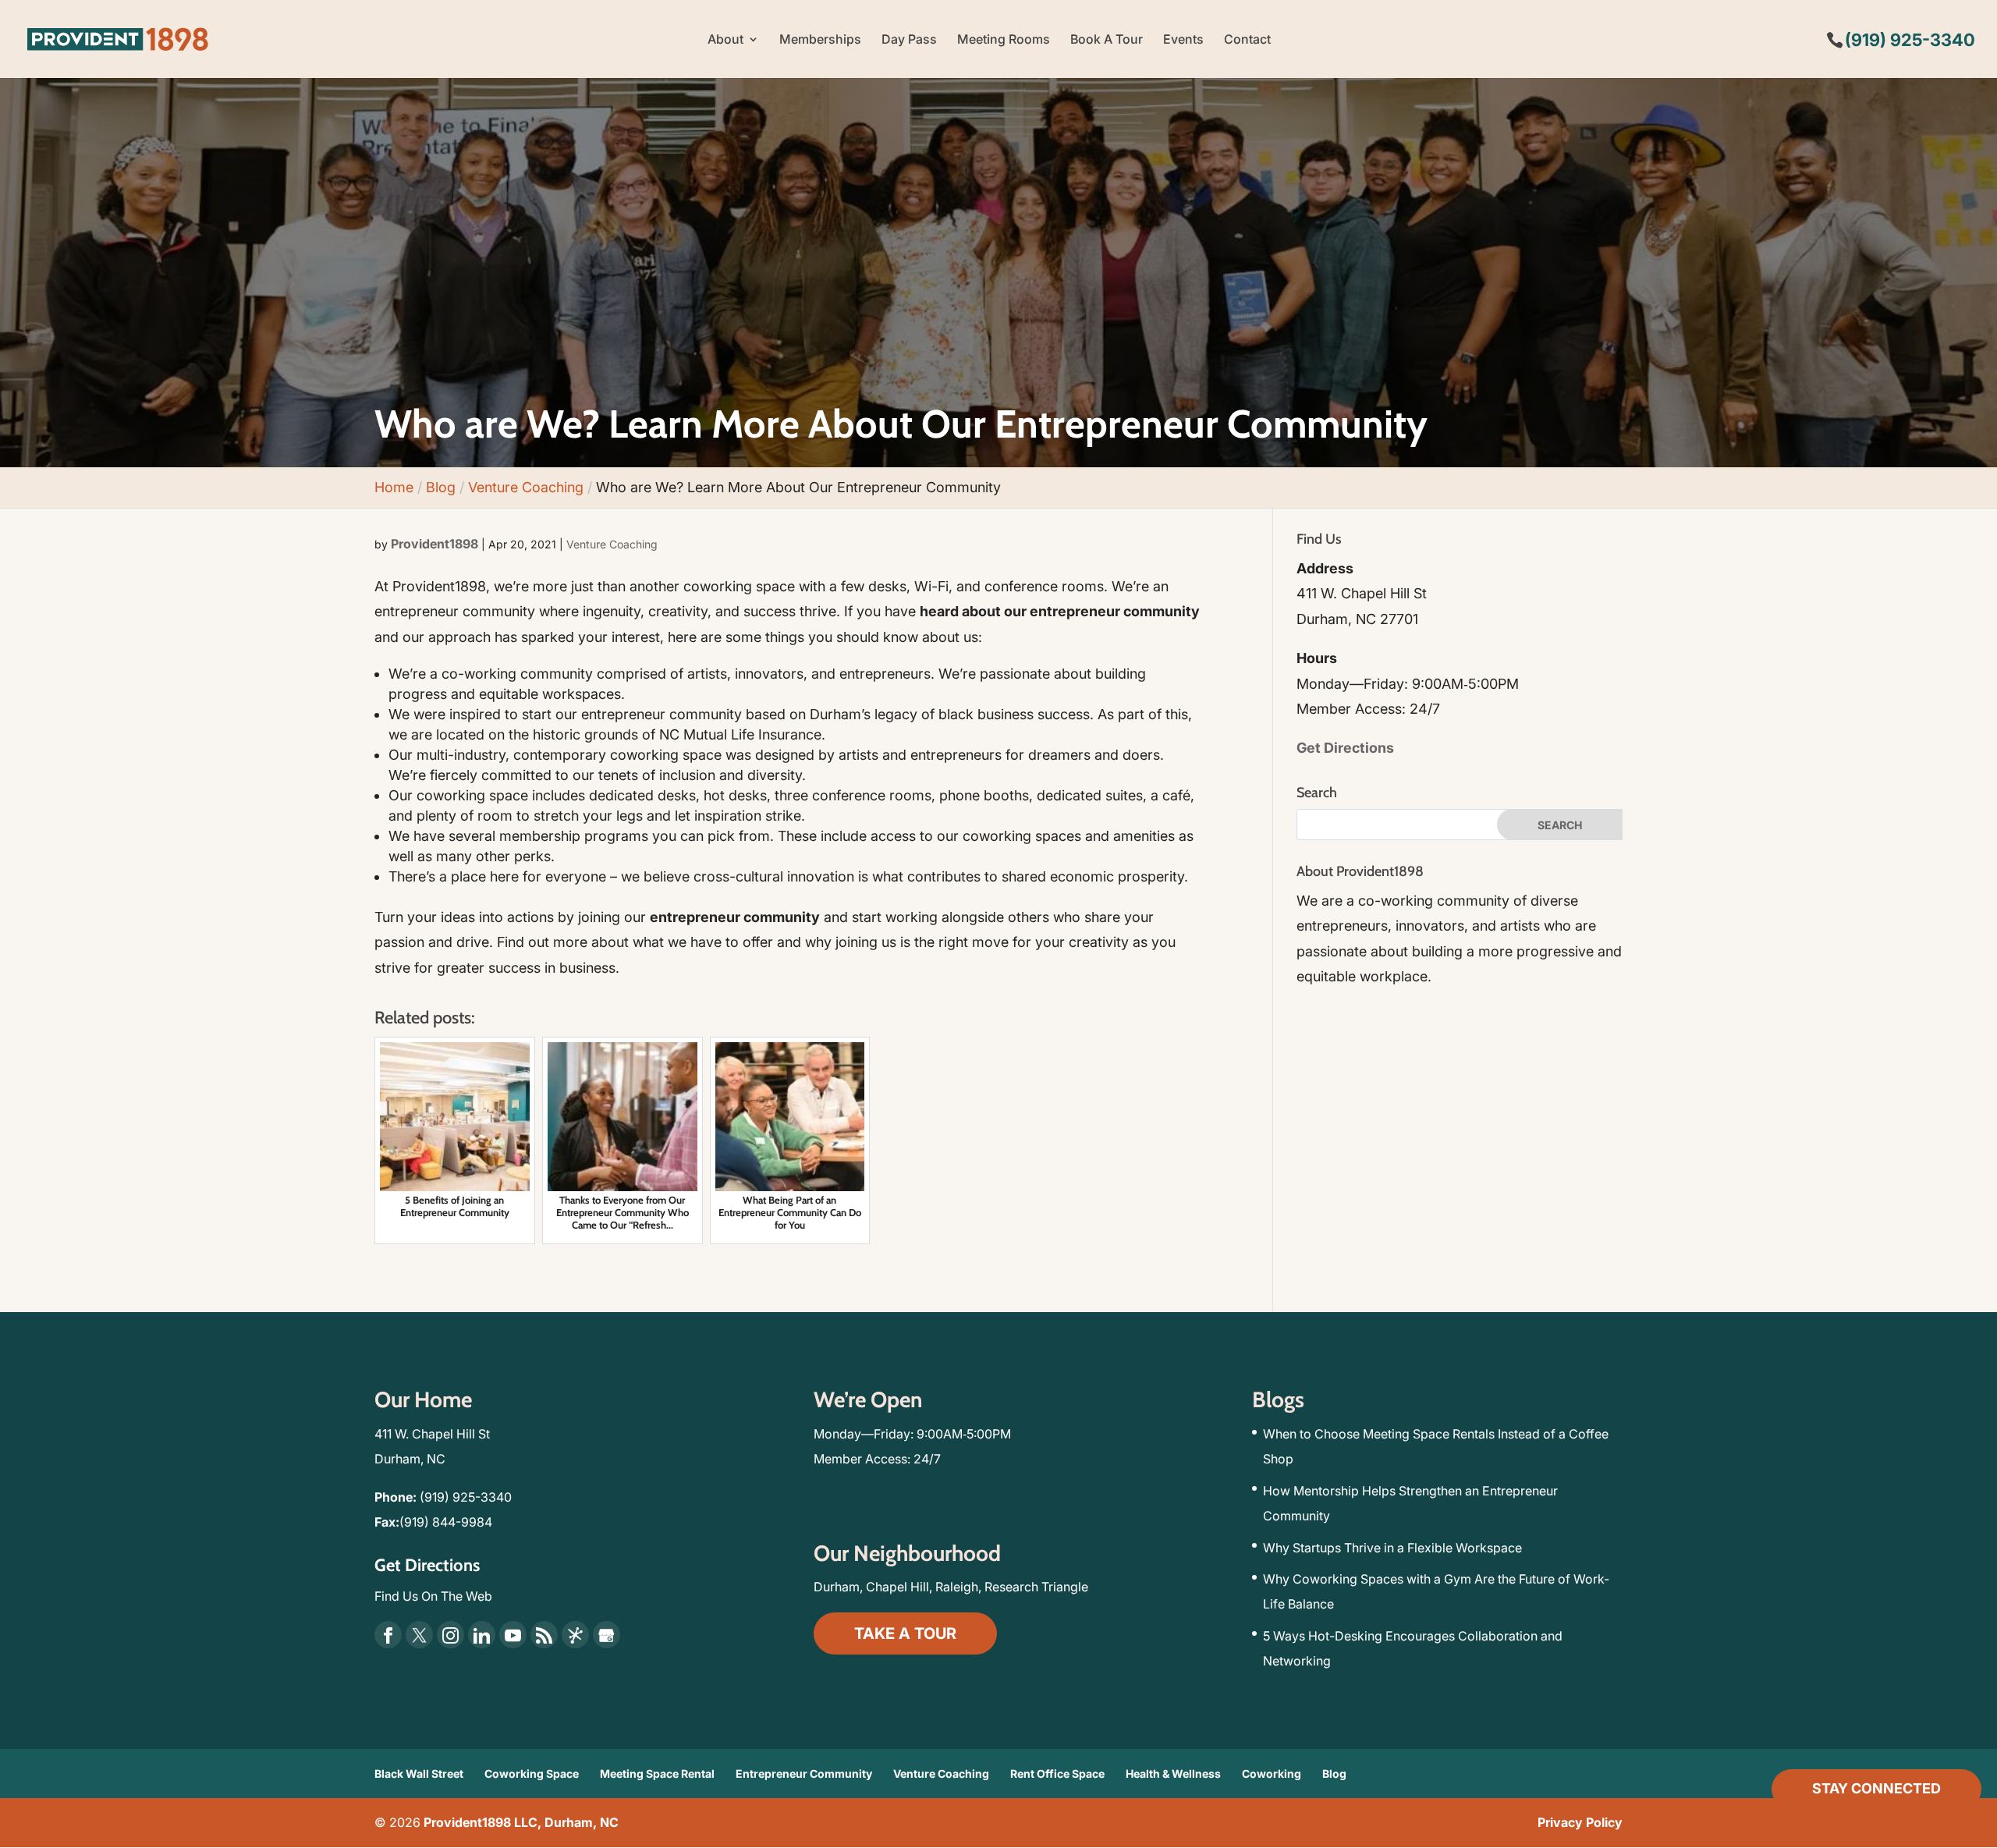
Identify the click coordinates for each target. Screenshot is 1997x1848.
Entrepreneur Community (804, 1774)
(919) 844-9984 (446, 1522)
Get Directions (1345, 748)
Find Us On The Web (433, 1596)
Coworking (1272, 1774)
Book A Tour (1107, 40)
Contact (1247, 40)
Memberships (820, 40)
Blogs (1278, 1399)
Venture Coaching (612, 544)
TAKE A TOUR (905, 1633)
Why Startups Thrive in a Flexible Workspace (1392, 1548)
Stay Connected (1876, 1788)
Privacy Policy (1580, 1822)
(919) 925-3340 (466, 1497)
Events (1183, 40)
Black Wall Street (419, 1774)
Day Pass (909, 40)
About (725, 40)
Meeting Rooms (1004, 40)
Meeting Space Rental (657, 1774)
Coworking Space (532, 1774)
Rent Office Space (1057, 1774)
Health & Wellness (1173, 1774)
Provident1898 (435, 544)
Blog (1334, 1774)
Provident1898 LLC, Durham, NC (521, 1822)
